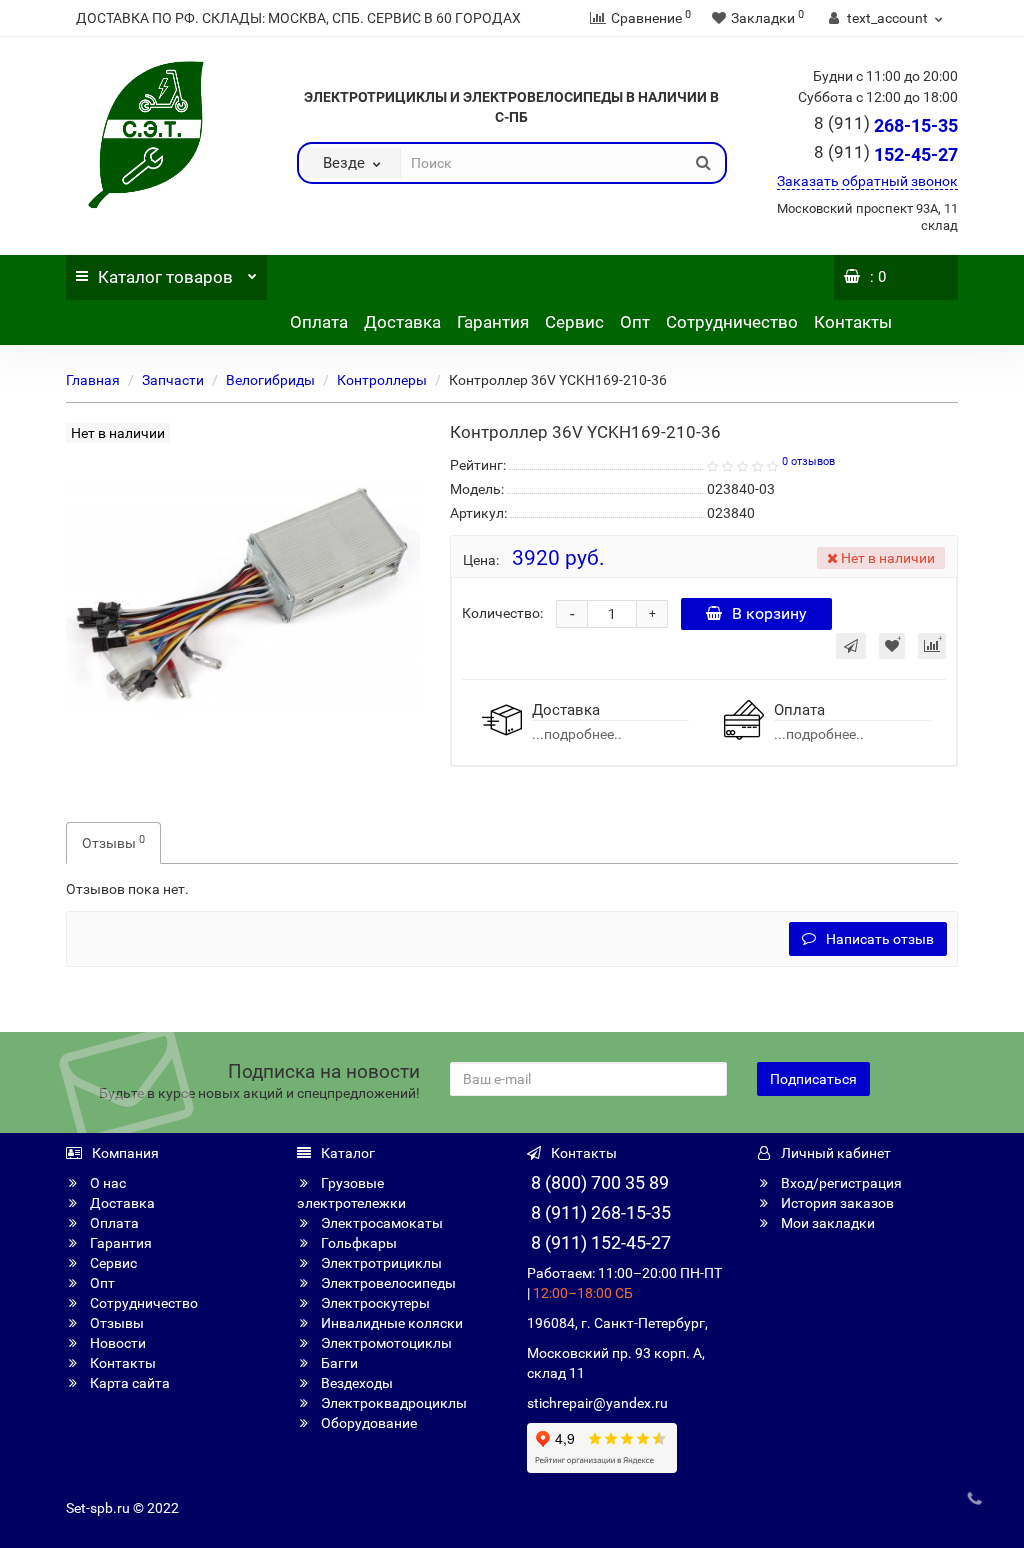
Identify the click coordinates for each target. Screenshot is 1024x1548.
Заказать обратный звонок (867, 181)
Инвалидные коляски (390, 1323)
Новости (116, 1343)
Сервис (574, 322)
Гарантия (493, 322)
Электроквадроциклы (392, 1403)
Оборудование (367, 1423)
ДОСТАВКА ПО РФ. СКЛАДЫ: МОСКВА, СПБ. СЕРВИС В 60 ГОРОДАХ (298, 18)
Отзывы (113, 842)
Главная (93, 380)
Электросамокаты (380, 1223)
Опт (635, 322)
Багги (338, 1363)
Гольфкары (357, 1243)
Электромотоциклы (385, 1343)
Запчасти (173, 380)
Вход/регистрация (840, 1183)
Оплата (319, 322)
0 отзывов (808, 461)
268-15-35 (886, 125)
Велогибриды (270, 380)
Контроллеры (382, 380)
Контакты (853, 322)
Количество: (502, 613)
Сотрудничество (732, 322)
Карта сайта (128, 1383)
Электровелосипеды (387, 1283)
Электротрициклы (380, 1263)
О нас (106, 1183)
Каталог (165, 277)
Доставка (402, 322)
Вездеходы (355, 1383)
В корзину (769, 613)
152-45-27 (886, 154)
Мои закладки (826, 1223)
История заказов (836, 1203)
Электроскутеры (374, 1303)
